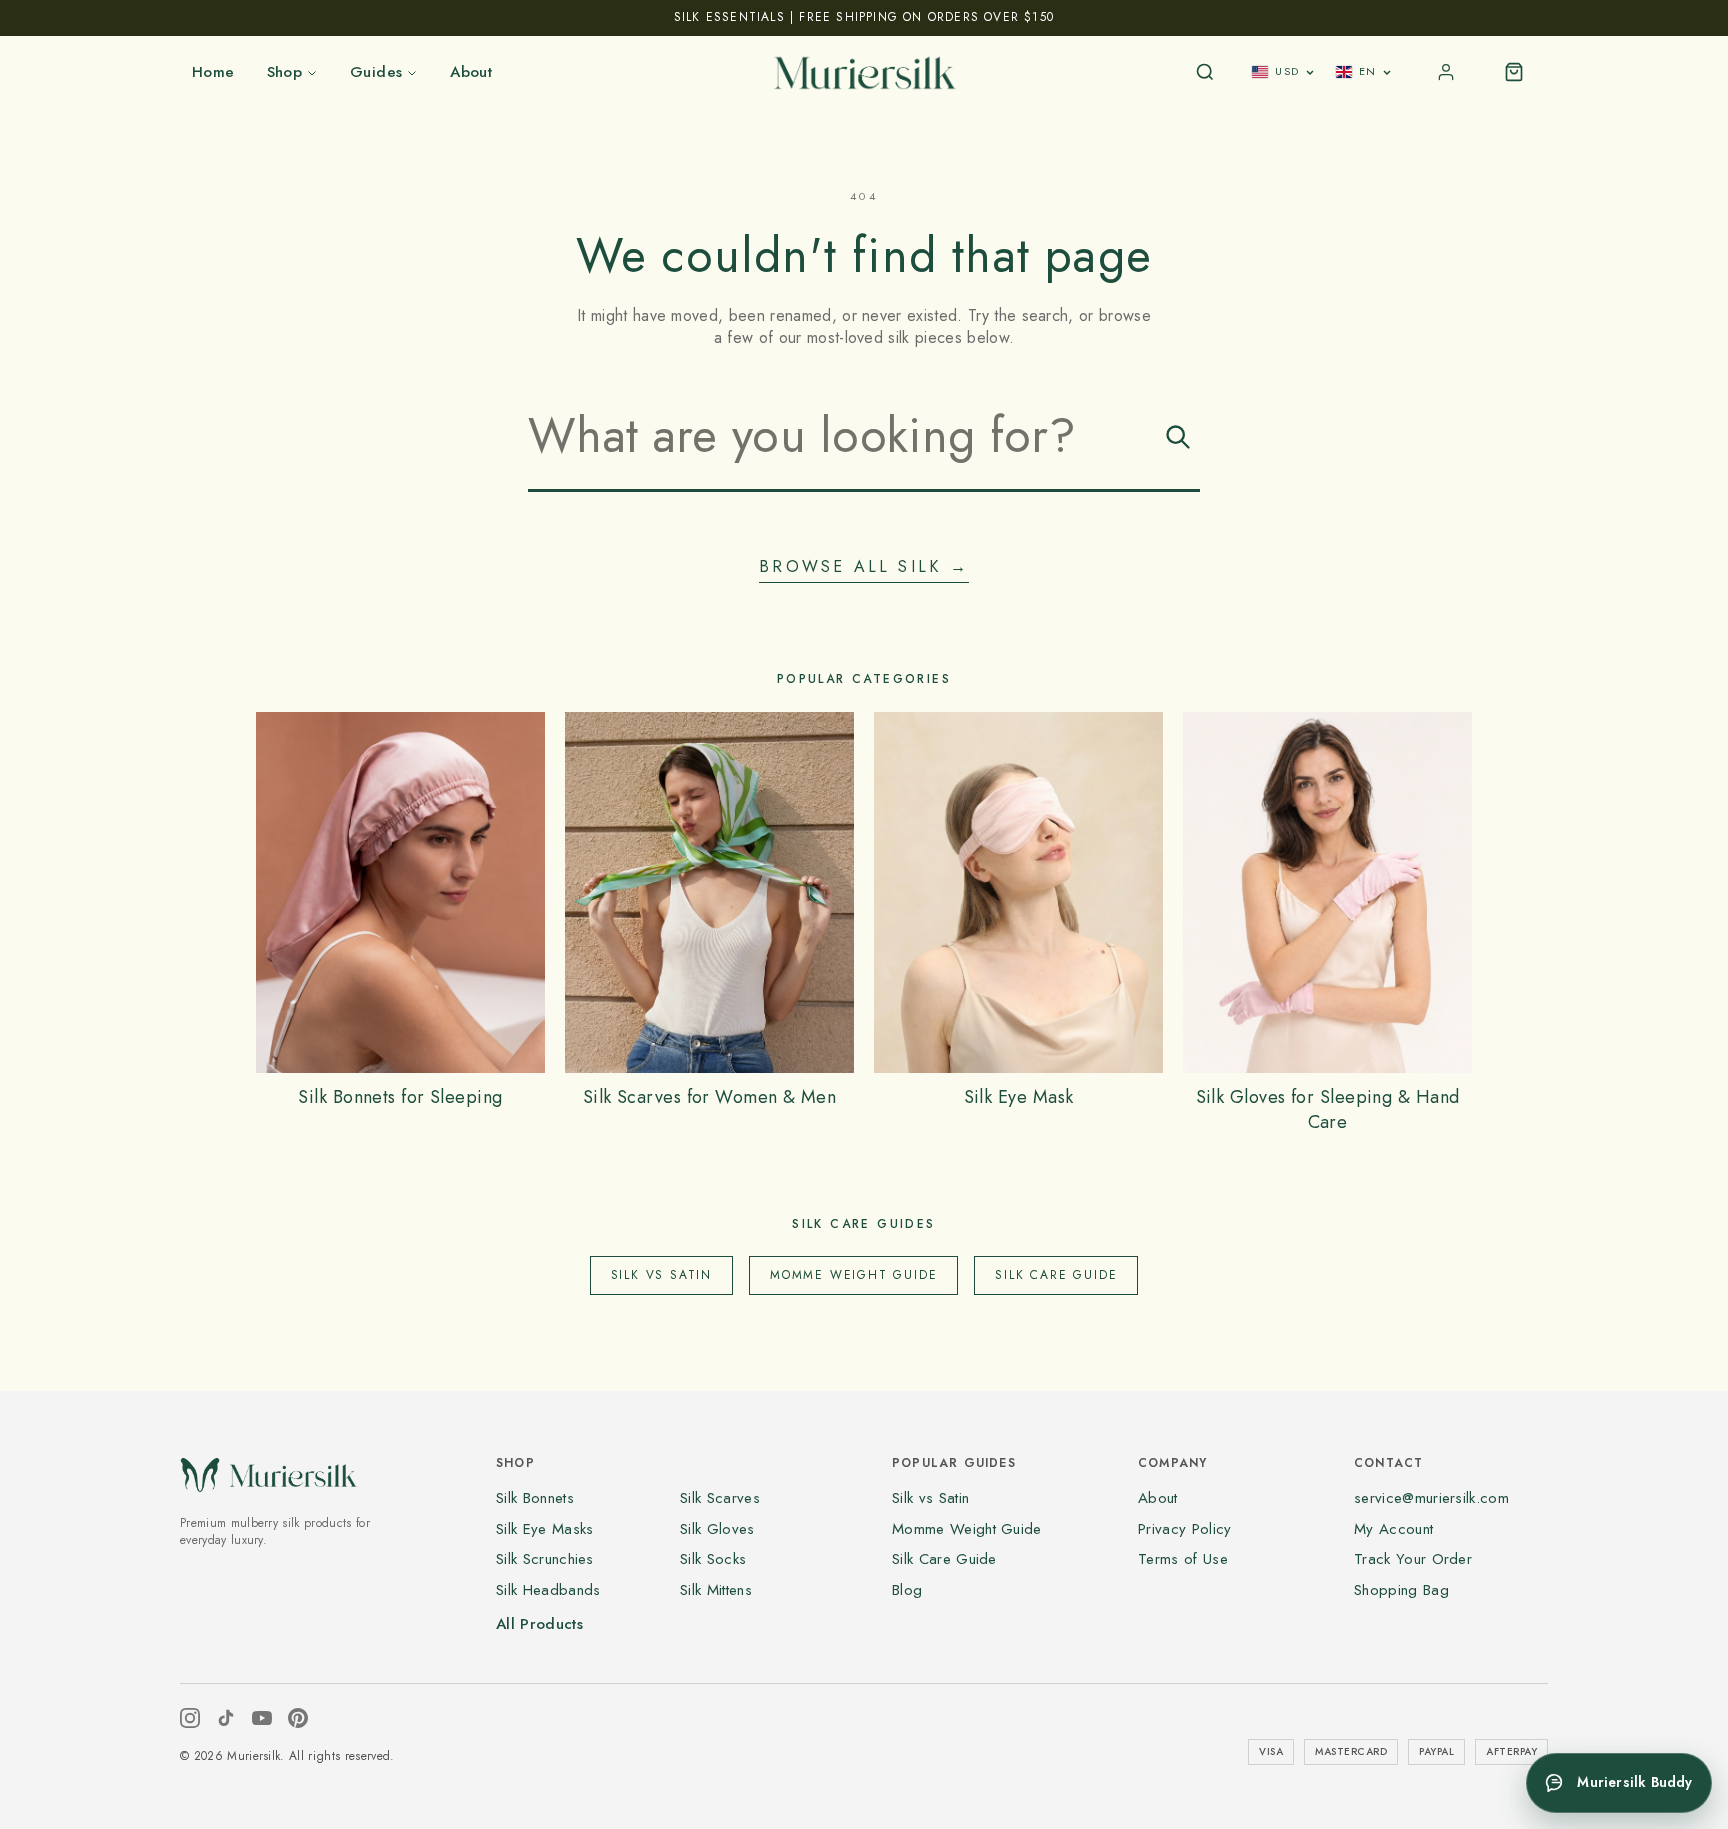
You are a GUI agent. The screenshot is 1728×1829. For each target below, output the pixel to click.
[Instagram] (190, 1718)
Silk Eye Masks (544, 1529)
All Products (539, 1624)
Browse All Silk (863, 567)
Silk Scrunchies (545, 1559)
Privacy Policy (1184, 1529)
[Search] (1205, 72)
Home (213, 72)
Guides (376, 72)
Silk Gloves (717, 1529)
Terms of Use (1183, 1559)
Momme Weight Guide (853, 1275)
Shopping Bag (1401, 1590)
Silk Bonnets (535, 1498)
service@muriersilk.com (1431, 1498)
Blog (907, 1590)
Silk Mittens (716, 1590)
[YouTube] (262, 1718)
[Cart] (1514, 72)
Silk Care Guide (1056, 1275)
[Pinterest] (298, 1718)
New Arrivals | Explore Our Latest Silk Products (864, 17)
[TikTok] (226, 1718)
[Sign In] (1446, 72)
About (471, 72)
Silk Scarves (720, 1498)
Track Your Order (1413, 1559)
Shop (285, 72)
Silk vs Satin (661, 1275)
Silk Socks (713, 1559)
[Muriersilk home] (864, 72)
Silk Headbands (548, 1590)
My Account (1393, 1529)
